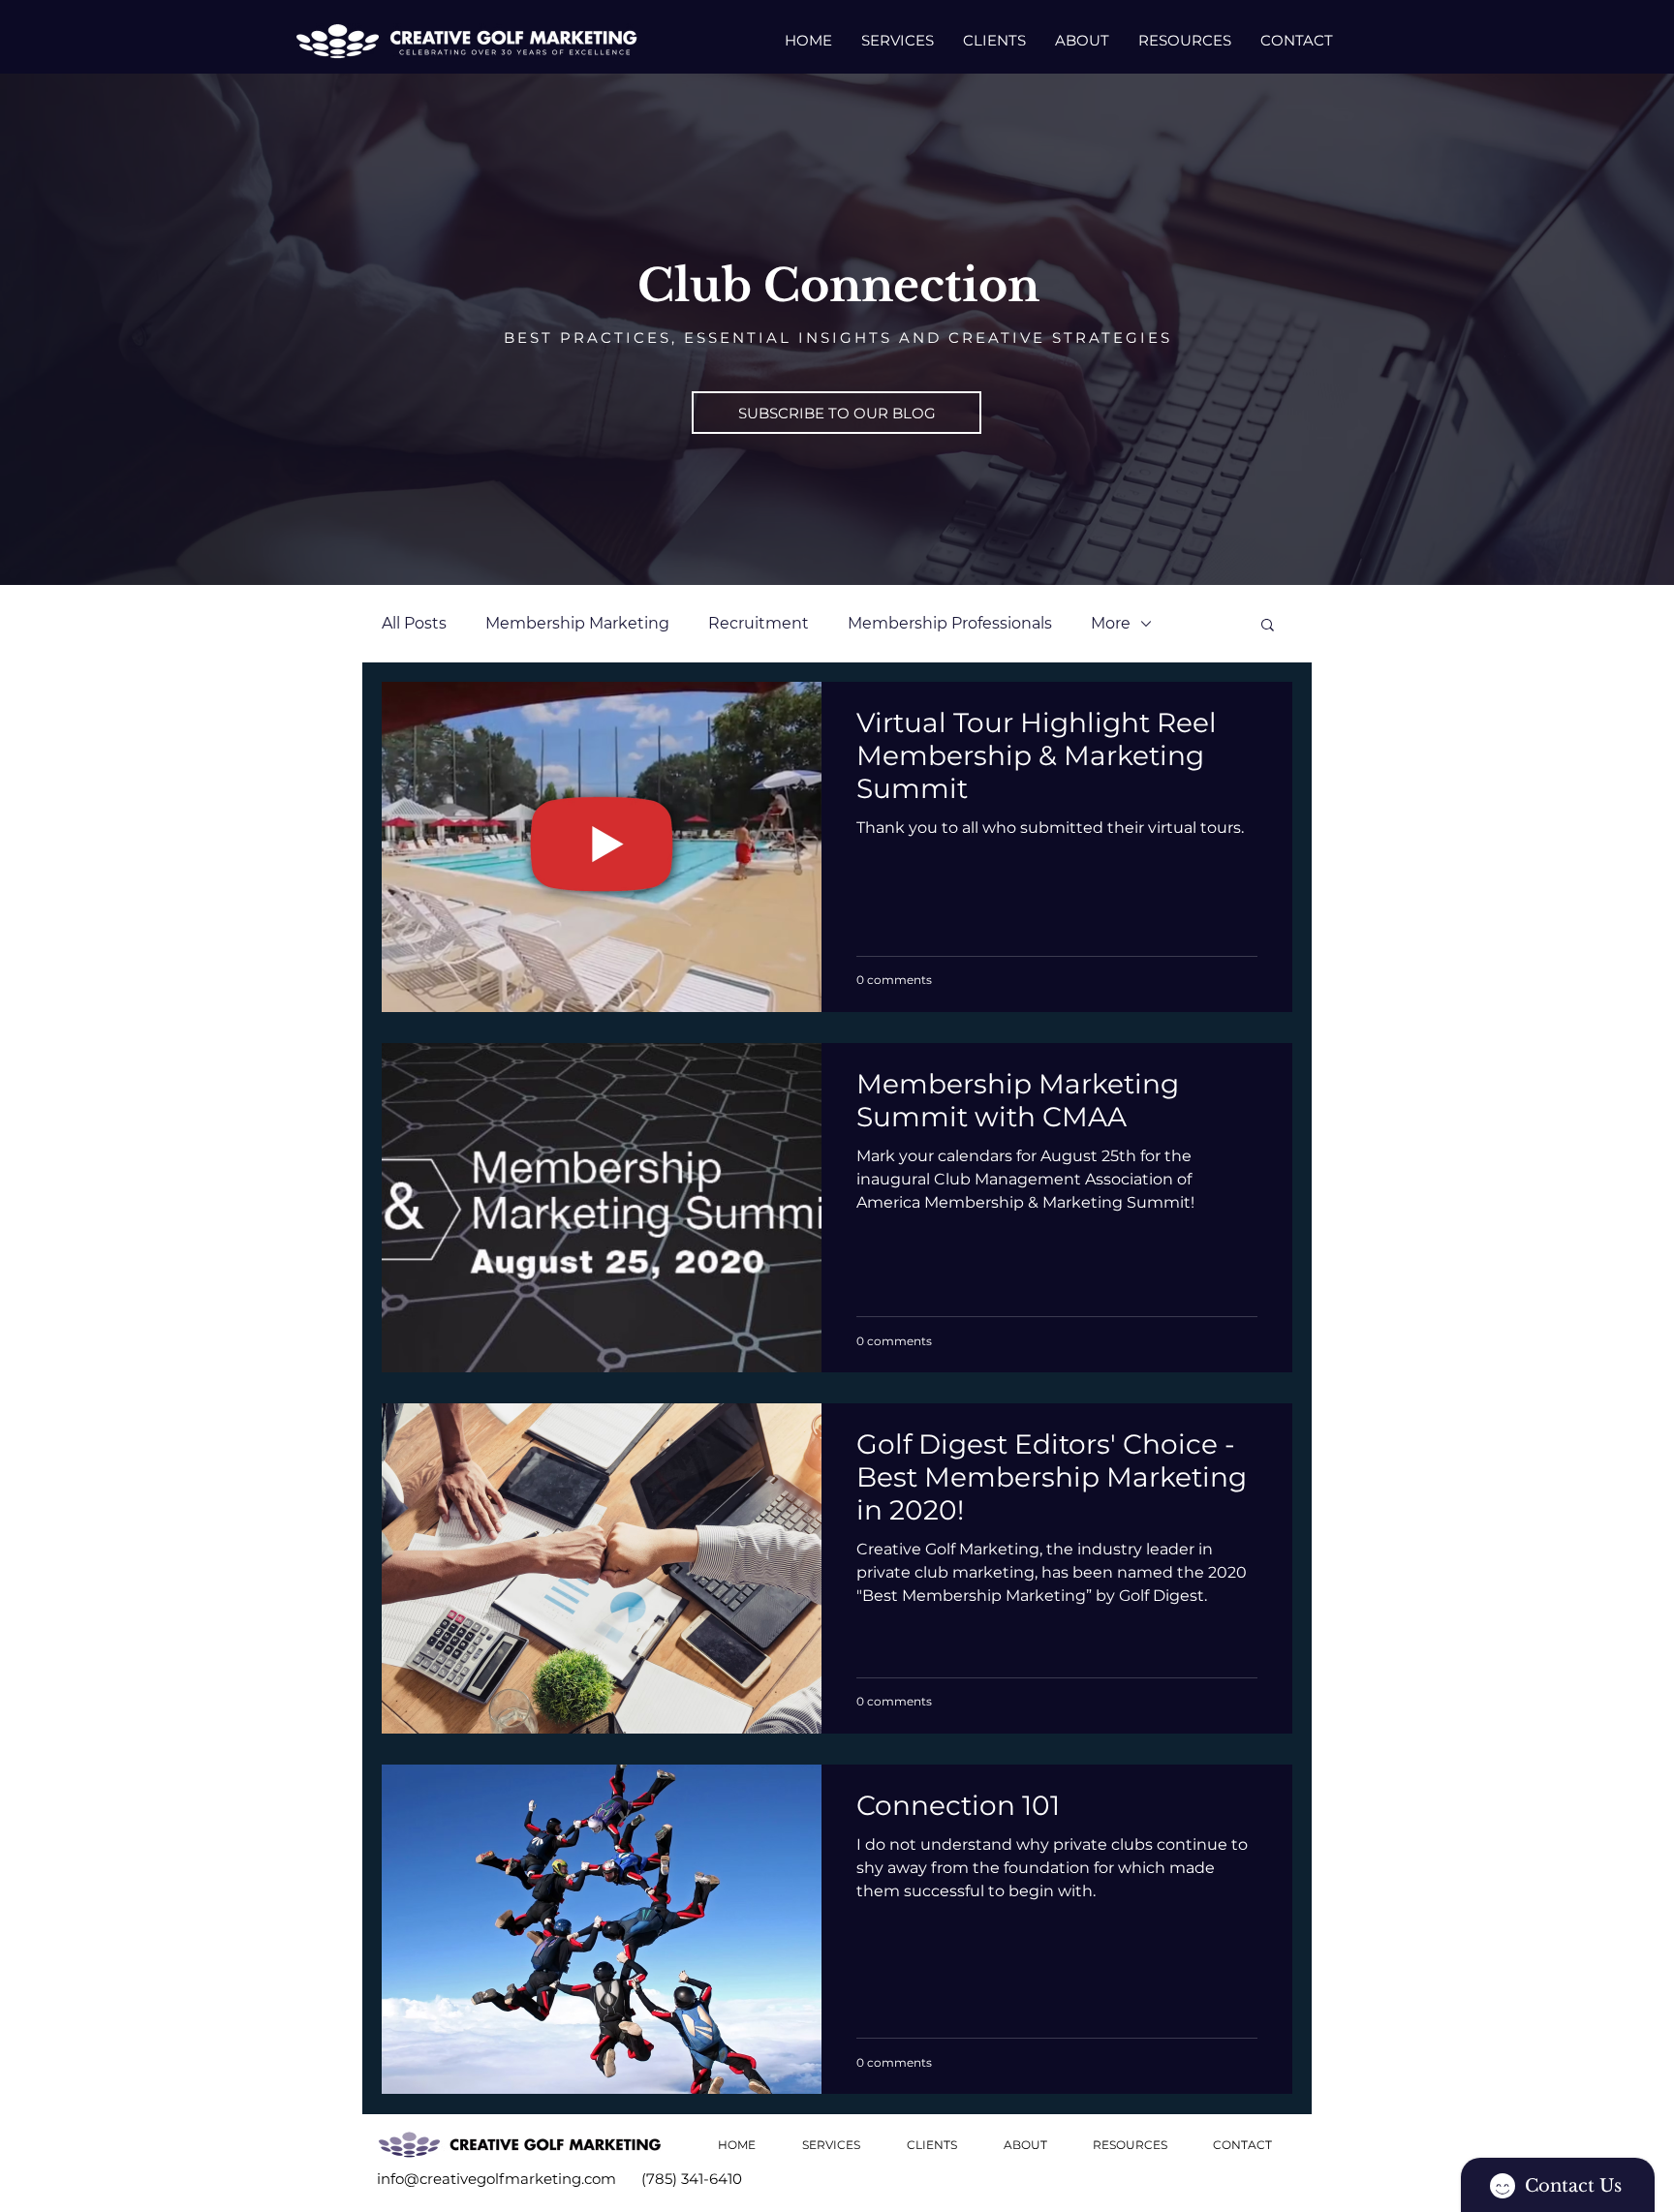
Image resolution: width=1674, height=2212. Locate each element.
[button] (837, 413)
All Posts (414, 623)
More (1111, 623)
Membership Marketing (577, 623)
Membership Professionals (950, 623)
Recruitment (759, 623)
